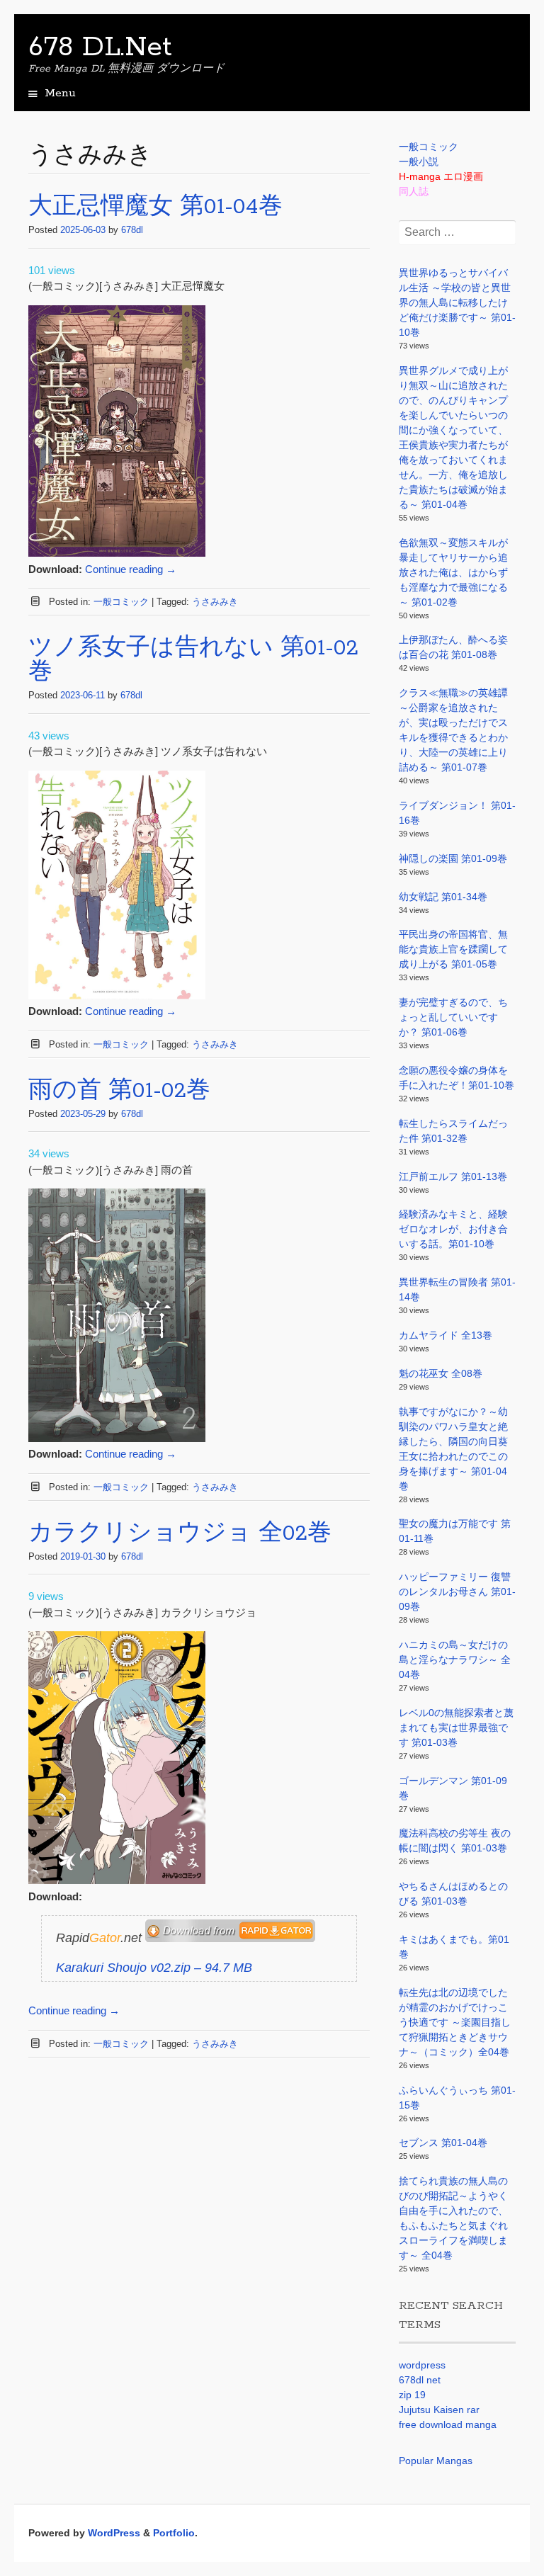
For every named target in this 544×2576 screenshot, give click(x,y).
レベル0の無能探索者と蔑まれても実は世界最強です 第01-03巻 (456, 1727)
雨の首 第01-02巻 (119, 1091)
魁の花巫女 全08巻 (441, 1373)
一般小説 (419, 161)
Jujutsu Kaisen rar (439, 2410)
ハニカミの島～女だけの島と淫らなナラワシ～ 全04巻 (455, 1659)
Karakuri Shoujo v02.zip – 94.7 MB (154, 1968)
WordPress (114, 2533)
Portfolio (174, 2533)
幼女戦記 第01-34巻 (443, 897)
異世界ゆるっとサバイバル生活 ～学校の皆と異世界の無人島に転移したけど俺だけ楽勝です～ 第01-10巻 (457, 302)
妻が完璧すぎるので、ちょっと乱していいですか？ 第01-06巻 (453, 1017)
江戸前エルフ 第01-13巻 (453, 1176)
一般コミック (121, 602)
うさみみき (215, 602)
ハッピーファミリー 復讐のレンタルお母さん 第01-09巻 (457, 1591)
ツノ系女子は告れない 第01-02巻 (193, 660)
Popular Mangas (436, 2461)
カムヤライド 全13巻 (446, 1335)
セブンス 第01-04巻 (443, 2143)
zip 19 (412, 2395)
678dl (132, 230)
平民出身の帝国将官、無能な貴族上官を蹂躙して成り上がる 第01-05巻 (453, 949)
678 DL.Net (100, 47)
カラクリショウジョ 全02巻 (180, 1534)
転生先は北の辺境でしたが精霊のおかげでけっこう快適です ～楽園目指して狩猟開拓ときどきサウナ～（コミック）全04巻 (455, 2022)
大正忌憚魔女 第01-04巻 (155, 207)
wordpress (422, 2365)
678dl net (420, 2380)
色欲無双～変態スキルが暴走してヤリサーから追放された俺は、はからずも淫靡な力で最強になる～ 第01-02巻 (453, 572)
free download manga (448, 2424)
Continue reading (131, 569)
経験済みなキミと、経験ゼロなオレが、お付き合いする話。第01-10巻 (453, 1229)
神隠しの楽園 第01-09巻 (453, 858)
